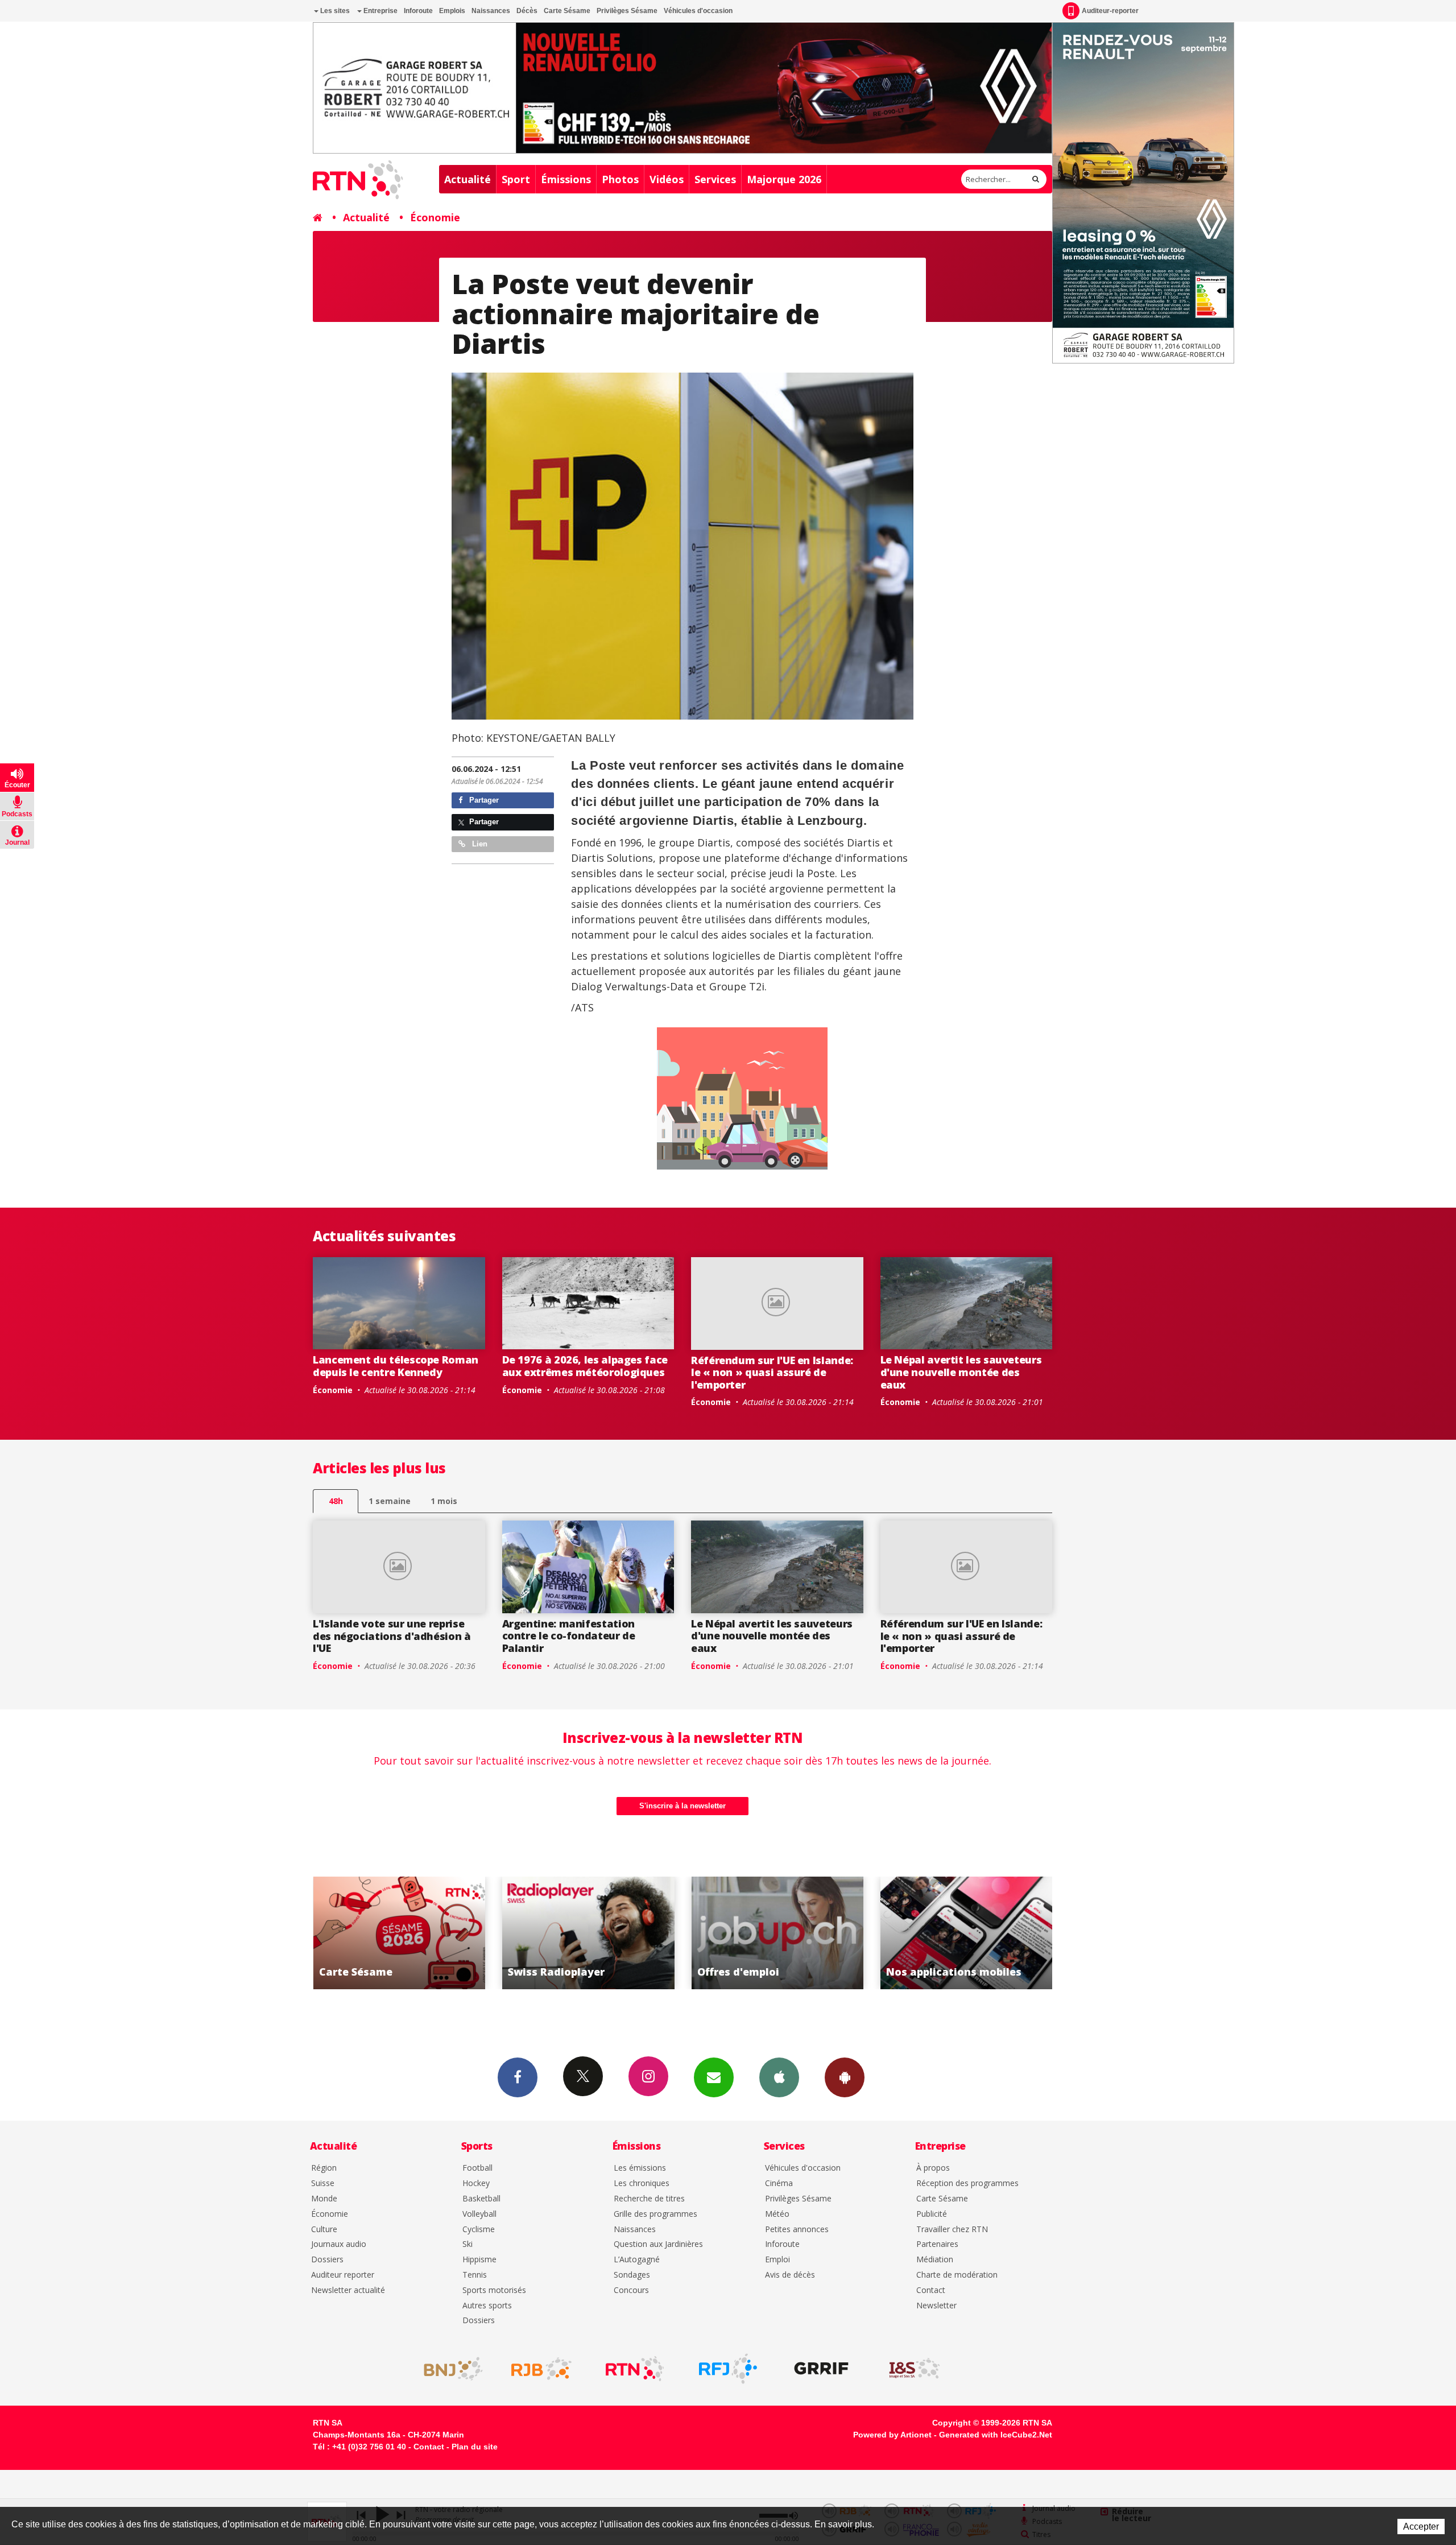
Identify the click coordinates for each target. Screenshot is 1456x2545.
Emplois (452, 11)
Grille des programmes (655, 2214)
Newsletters (714, 2077)
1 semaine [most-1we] (390, 1501)
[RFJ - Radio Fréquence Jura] (728, 2369)
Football (477, 2168)
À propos (933, 2168)
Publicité (932, 2214)
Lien (479, 844)
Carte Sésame (567, 11)
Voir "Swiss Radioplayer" (399, 1933)
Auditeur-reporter (1110, 11)
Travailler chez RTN (952, 2230)
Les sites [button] (334, 11)
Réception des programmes (967, 2184)
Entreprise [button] (380, 11)
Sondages (632, 2275)
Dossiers (327, 2260)
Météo (777, 2214)
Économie (435, 217)
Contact (931, 2290)
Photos (620, 179)
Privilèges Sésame (627, 11)
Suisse (323, 2184)
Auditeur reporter (343, 2275)
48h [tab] (336, 1501)
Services (715, 179)
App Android (845, 2077)
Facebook (518, 2077)
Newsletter (936, 2306)
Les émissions (640, 2168)
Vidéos (667, 179)
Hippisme (479, 2260)
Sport (516, 179)
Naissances (491, 11)
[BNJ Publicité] (448, 2369)
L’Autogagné (637, 2260)
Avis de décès (790, 2275)
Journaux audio (339, 2244)
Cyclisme (479, 2230)
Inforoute (418, 11)
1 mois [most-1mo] (444, 1501)
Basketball (481, 2199)
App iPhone (779, 2077)
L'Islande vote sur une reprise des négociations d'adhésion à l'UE (392, 1636)
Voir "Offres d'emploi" (588, 1933)
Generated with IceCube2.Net (996, 2435)
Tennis (475, 2275)
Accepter (1421, 2527)
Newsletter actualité (348, 2290)
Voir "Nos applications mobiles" (777, 1933)
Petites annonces (797, 2230)
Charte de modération (957, 2275)
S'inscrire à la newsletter (682, 1806)
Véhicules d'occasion (698, 11)
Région (324, 2168)
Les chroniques (642, 2184)
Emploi (777, 2260)
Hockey (476, 2184)
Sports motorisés (494, 2290)
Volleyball (479, 2214)
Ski (468, 2244)
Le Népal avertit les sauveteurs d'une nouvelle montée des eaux (961, 1372)
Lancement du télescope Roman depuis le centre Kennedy (396, 1366)
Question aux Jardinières (658, 2244)
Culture (324, 2230)
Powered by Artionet (892, 2435)
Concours (631, 2290)
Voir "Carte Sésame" (967, 1933)
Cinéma (779, 2184)
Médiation (935, 2260)
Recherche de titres (649, 2199)
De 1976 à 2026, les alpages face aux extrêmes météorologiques (585, 1366)
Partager (483, 800)
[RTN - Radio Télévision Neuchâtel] (635, 2369)
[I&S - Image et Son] (915, 2369)
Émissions (566, 179)
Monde (324, 2199)
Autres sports (487, 2306)
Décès (527, 11)
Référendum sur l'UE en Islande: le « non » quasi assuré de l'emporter (772, 1372)
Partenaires (937, 2244)
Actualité (468, 179)
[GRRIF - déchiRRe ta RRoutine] (821, 2369)
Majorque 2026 (784, 179)
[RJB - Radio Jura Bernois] (541, 2369)
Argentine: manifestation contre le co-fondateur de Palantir (569, 1636)
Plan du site (475, 2447)
